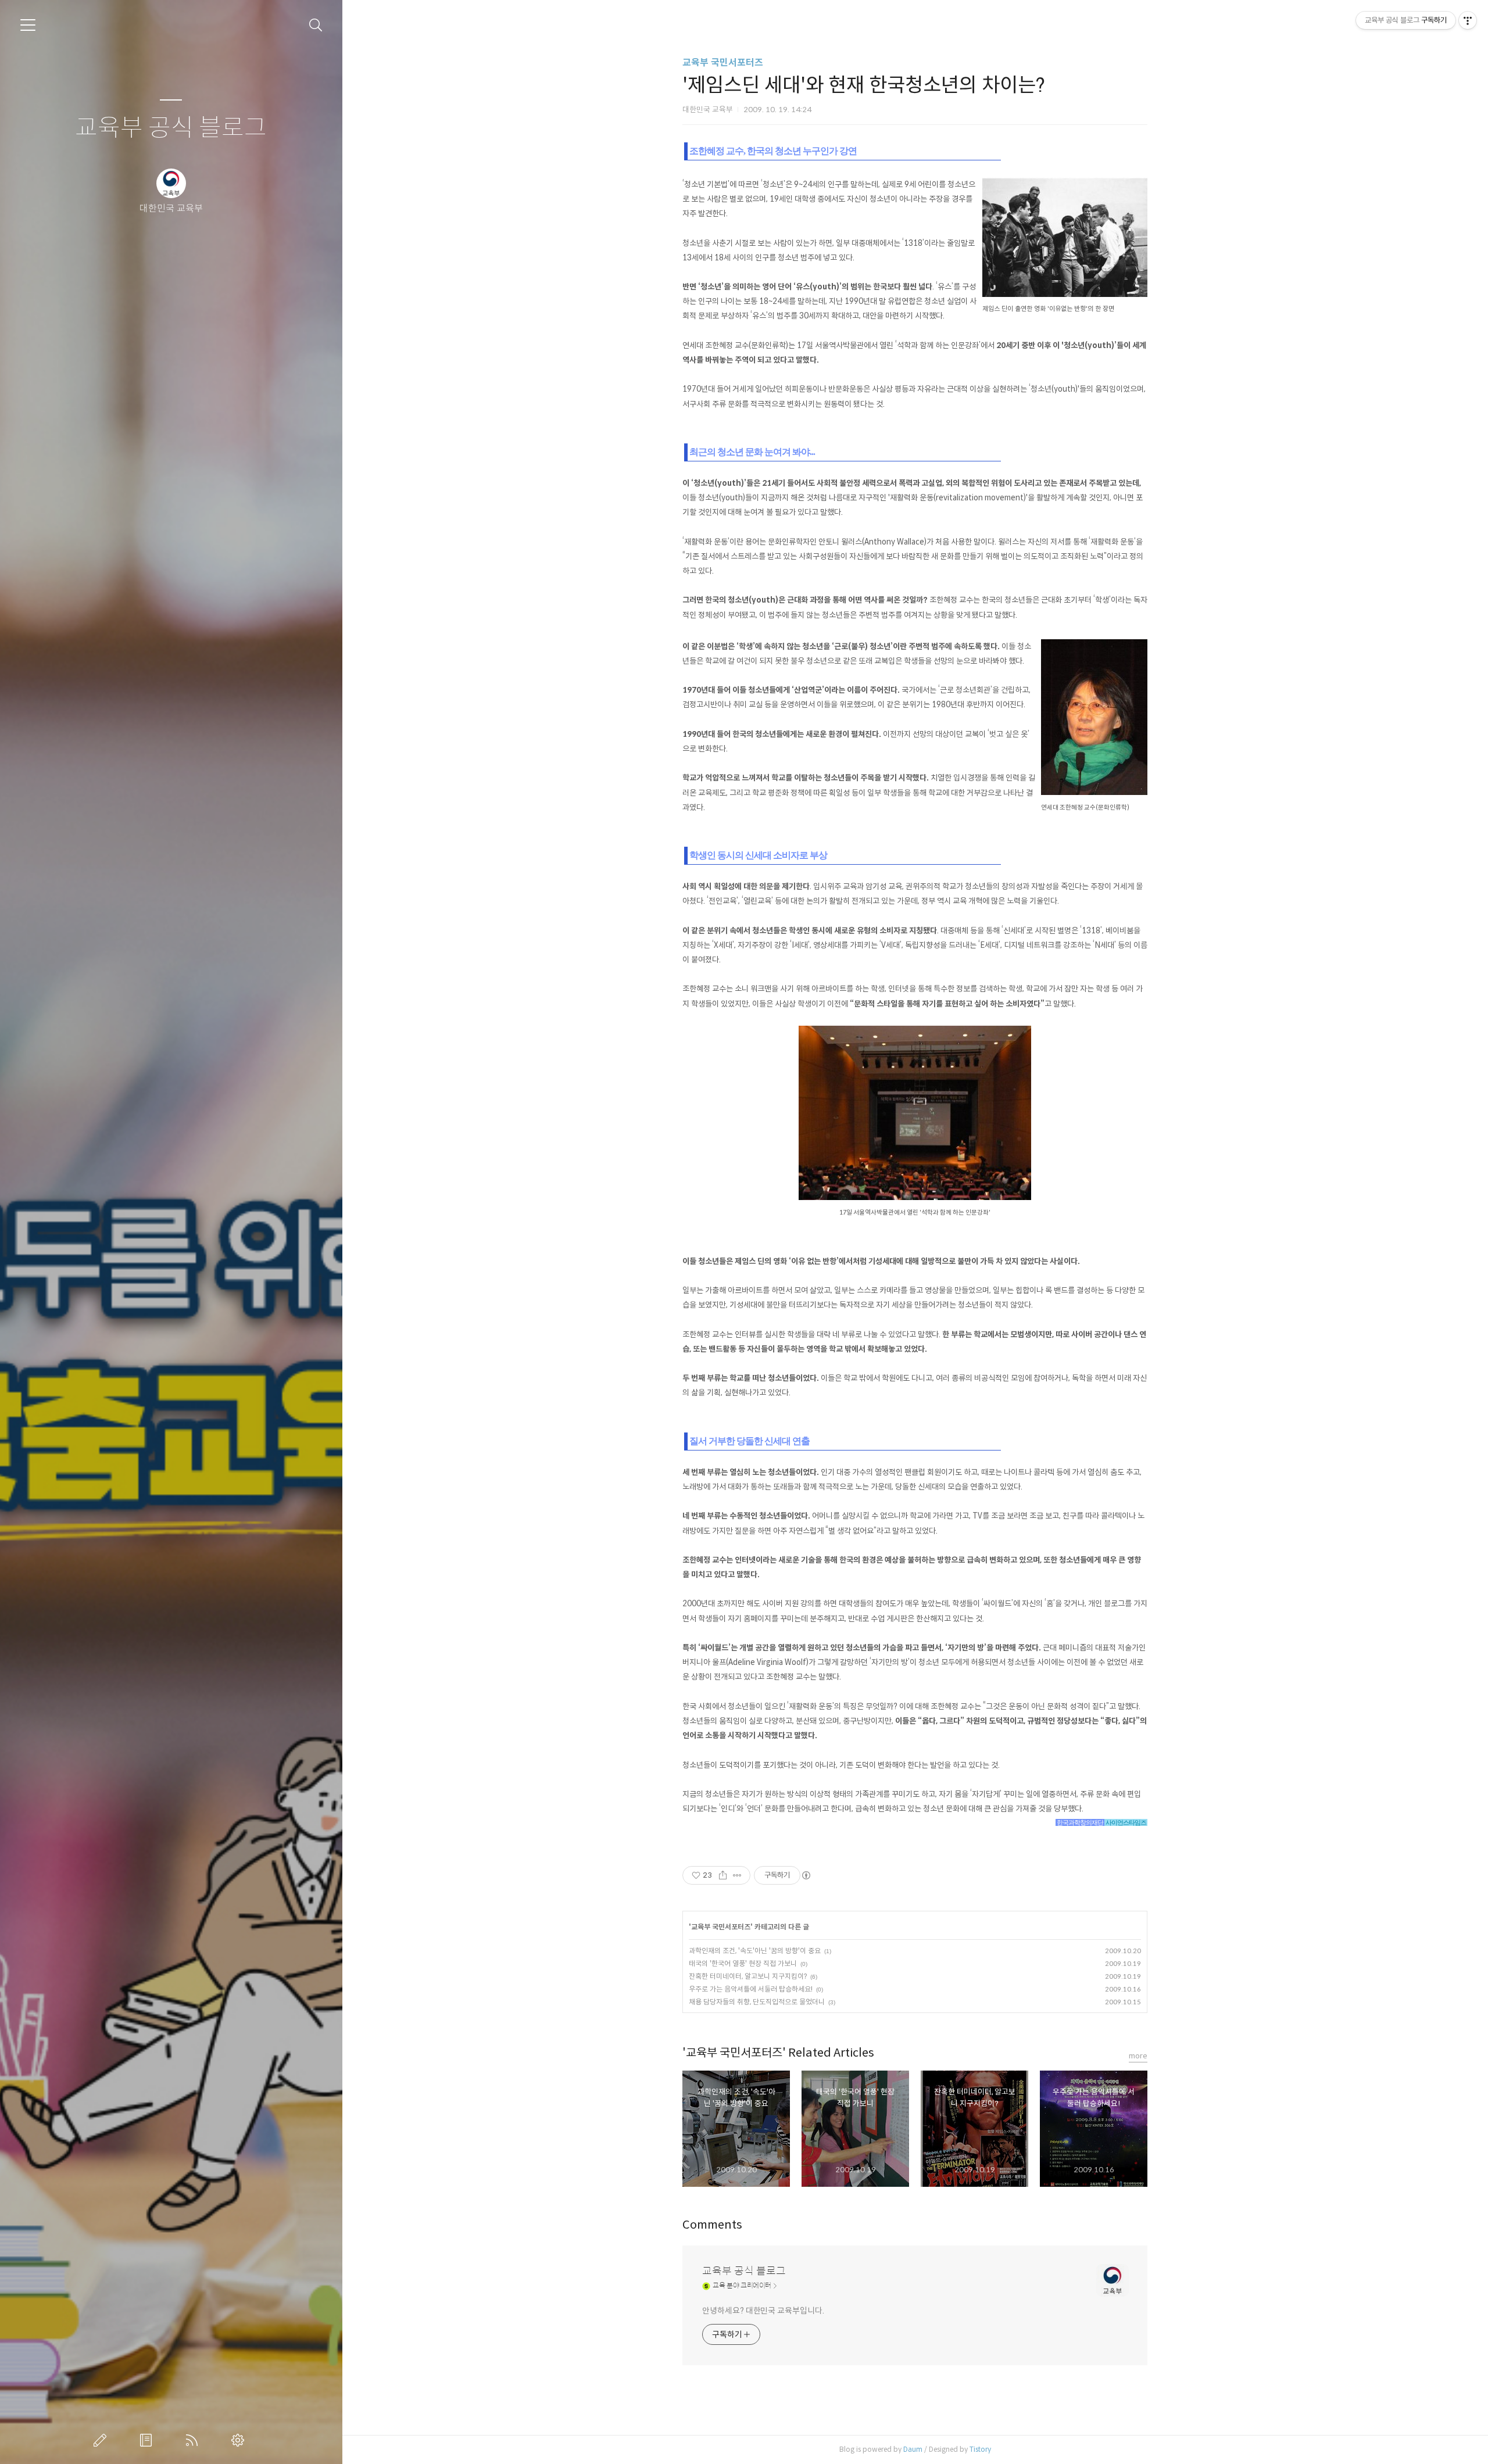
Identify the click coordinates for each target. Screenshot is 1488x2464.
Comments (712, 2225)
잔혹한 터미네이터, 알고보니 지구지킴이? (748, 1976)
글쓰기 (102, 2440)
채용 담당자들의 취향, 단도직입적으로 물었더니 (757, 2002)
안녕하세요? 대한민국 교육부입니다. (763, 2311)
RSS (194, 2440)
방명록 (148, 2440)
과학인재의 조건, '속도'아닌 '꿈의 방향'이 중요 (755, 1951)
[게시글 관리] (737, 1875)
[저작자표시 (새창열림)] (806, 1875)
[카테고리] (28, 25)
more (1138, 2056)
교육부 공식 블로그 (171, 128)
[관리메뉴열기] (1468, 20)
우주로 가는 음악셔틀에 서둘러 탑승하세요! (751, 1989)
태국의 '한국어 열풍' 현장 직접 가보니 (743, 1963)
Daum (913, 2449)
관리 (240, 2440)
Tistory (980, 2449)
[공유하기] (723, 1875)
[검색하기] (316, 25)
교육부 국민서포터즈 (723, 62)
